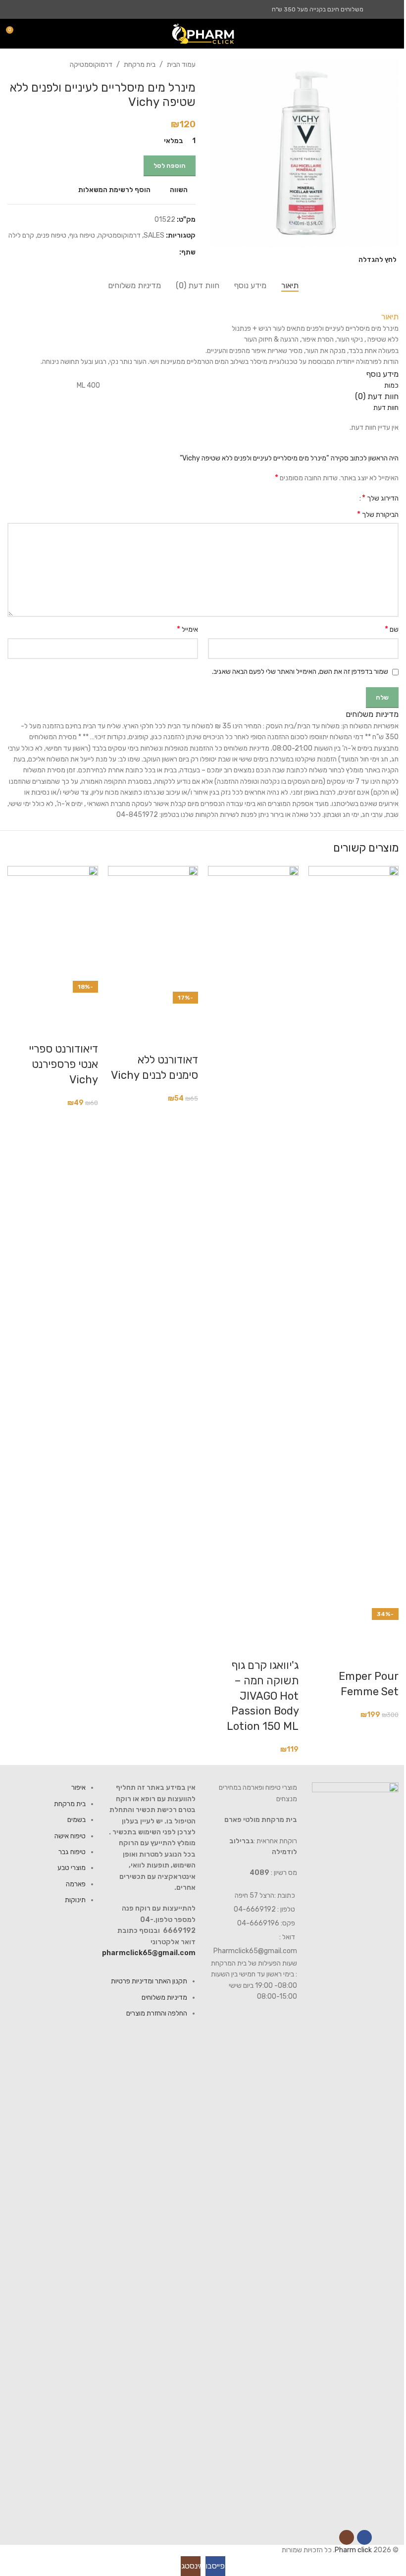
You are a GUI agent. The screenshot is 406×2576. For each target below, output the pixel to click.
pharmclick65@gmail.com (149, 1953)
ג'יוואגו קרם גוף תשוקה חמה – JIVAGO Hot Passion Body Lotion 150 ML (263, 1696)
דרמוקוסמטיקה (91, 65)
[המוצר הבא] (13, 65)
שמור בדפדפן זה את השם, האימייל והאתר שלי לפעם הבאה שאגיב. (300, 672)
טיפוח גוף (82, 235)
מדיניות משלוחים (164, 1997)
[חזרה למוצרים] (25, 65)
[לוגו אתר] (203, 33)
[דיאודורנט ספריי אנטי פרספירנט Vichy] (53, 924)
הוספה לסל (170, 166)
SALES (154, 235)
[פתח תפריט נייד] (395, 34)
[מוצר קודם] (37, 65)
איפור (78, 1788)
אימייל (187, 629)
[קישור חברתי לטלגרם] (126, 253)
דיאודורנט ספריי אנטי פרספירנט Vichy (63, 1064)
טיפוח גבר (72, 1852)
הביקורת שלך (378, 514)
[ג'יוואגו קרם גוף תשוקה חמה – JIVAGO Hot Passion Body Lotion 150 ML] (253, 1237)
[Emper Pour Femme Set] (354, 1237)
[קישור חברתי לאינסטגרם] (380, 9)
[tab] (290, 285)
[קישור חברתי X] (161, 253)
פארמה (76, 1884)
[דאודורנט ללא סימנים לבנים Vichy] (153, 929)
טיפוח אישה (70, 1836)
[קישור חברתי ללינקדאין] (138, 253)
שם (392, 629)
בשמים (76, 1820)
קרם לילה (21, 235)
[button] (386, 1632)
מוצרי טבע (72, 1868)
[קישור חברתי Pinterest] (150, 253)
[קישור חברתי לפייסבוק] (392, 9)
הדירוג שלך (380, 498)
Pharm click (353, 2550)
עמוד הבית (181, 65)
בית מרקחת (140, 65)
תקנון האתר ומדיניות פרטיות (149, 1981)
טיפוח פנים (52, 235)
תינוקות (75, 1900)
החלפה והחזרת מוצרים (157, 2013)
